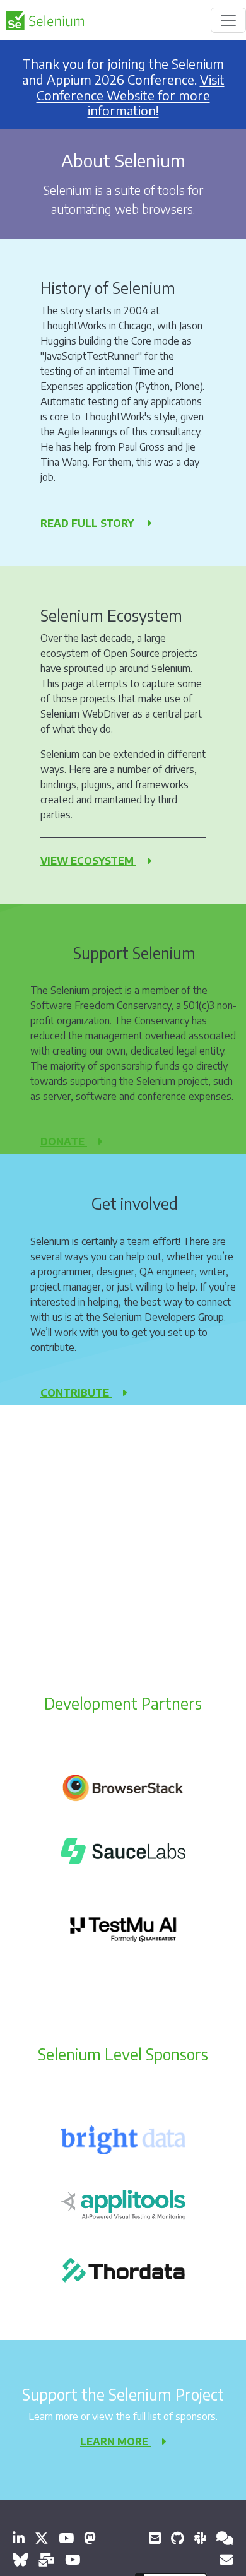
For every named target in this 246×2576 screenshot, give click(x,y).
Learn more (115, 2442)
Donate (64, 1142)
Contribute (76, 1393)
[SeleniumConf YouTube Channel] (73, 2559)
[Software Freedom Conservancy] (155, 2538)
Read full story (88, 523)
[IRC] (225, 2538)
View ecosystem (88, 861)
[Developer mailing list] (226, 2559)
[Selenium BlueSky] (20, 2559)
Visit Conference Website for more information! (131, 95)
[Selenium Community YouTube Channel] (66, 2538)
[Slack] (200, 2538)
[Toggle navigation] (228, 20)
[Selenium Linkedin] (19, 2538)
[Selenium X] (42, 2538)
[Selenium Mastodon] (90, 2538)
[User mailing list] (46, 2559)
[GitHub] (178, 2538)
